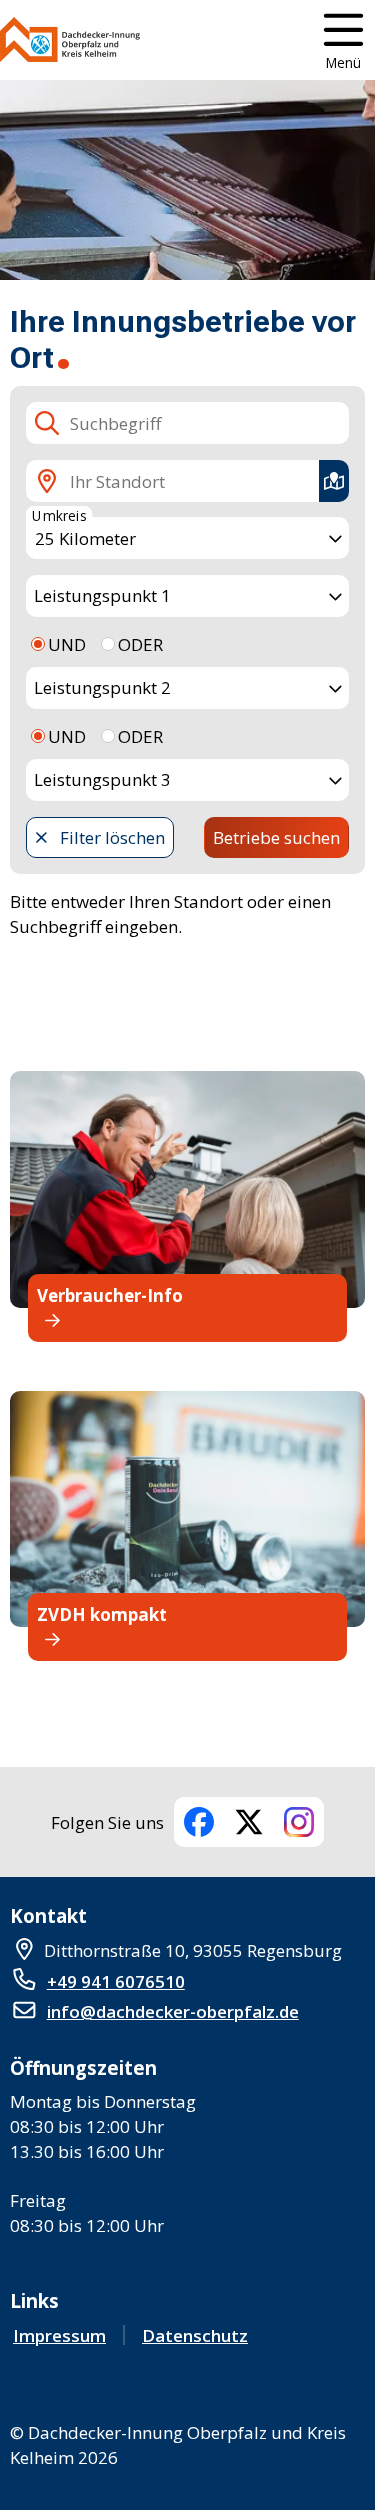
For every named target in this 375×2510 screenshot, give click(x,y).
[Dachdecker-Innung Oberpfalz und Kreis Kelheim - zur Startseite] (70, 40)
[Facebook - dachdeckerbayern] (199, 1822)
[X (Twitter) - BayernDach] (249, 1822)
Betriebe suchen (276, 837)
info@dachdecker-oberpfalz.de (173, 2011)
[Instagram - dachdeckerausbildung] (299, 1822)
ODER (140, 644)
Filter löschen (112, 837)
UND (67, 644)
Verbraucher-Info (110, 1295)
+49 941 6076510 (116, 1981)
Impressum (59, 2335)
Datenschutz (195, 2335)
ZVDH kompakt (102, 1614)
